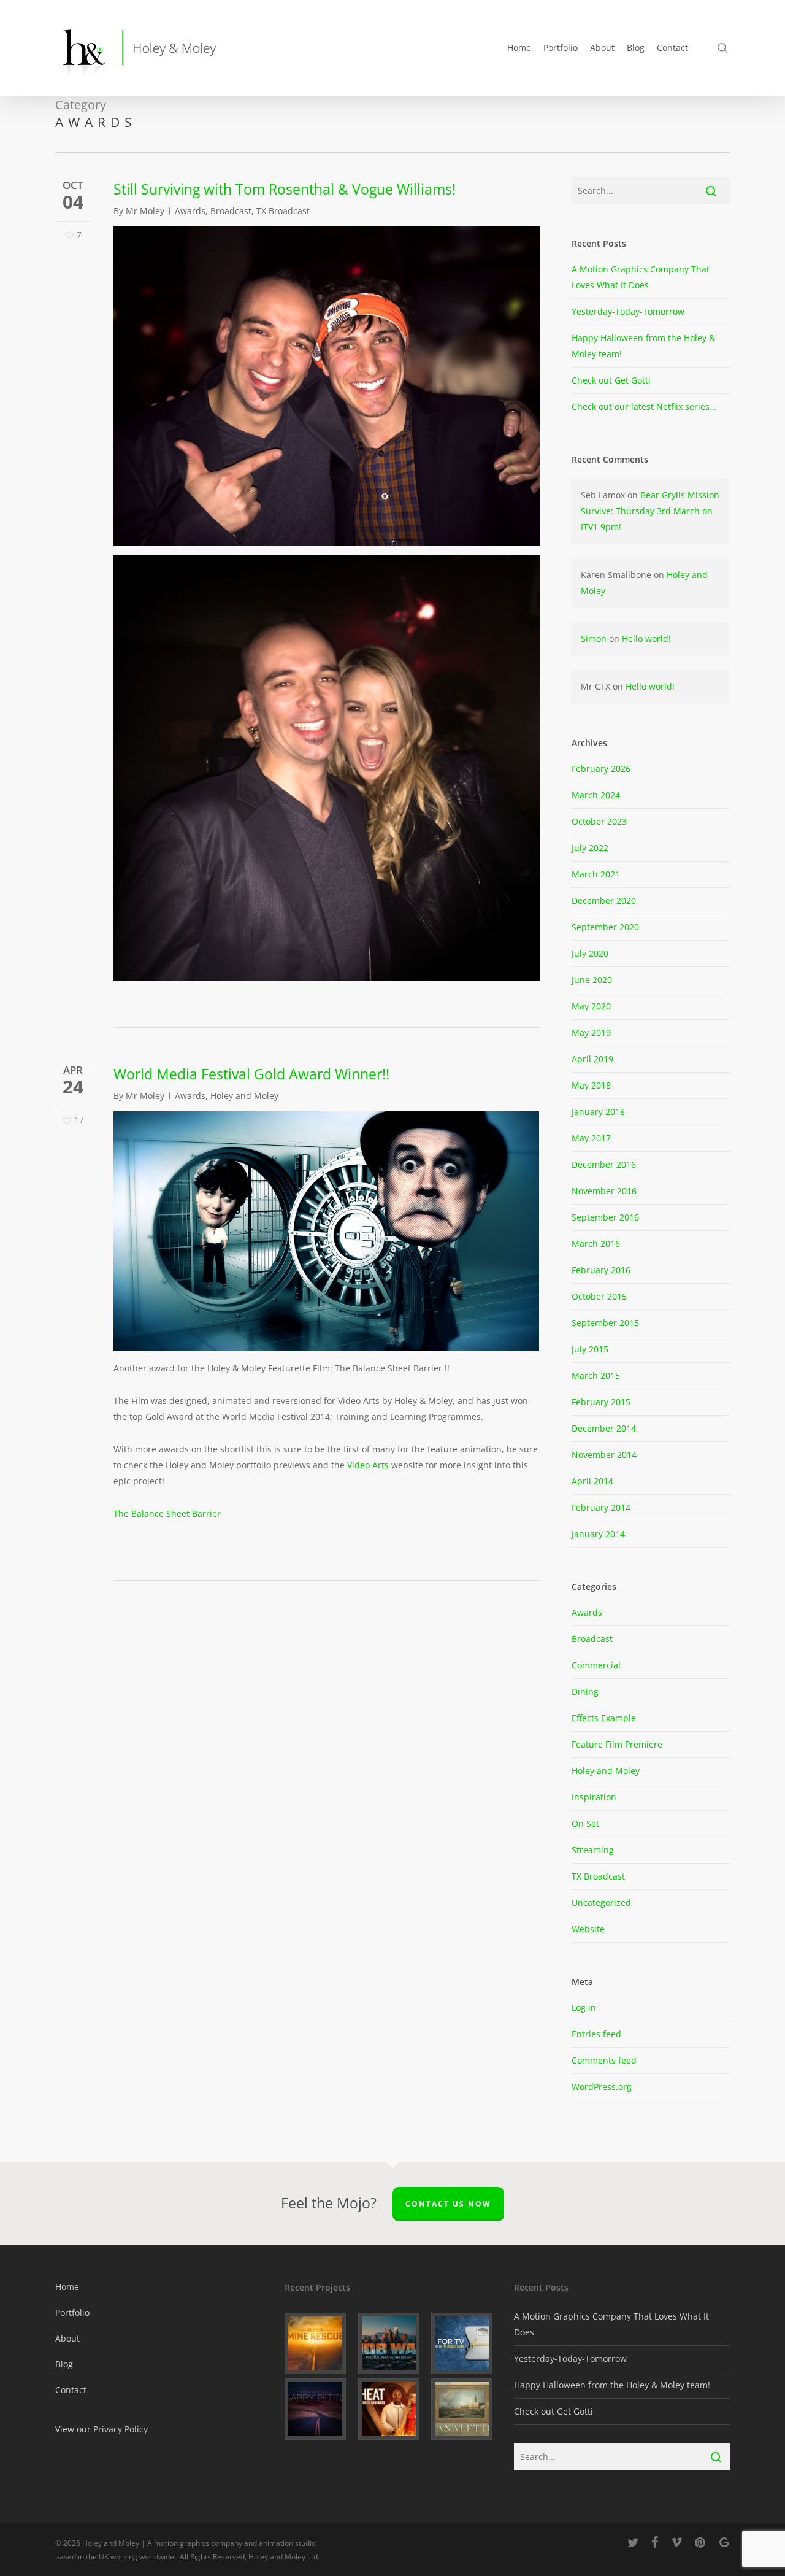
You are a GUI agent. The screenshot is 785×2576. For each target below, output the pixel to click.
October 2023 (599, 821)
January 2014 (598, 1534)
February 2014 (601, 1507)
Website (588, 1929)
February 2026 (601, 769)
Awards (190, 211)
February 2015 (601, 1402)
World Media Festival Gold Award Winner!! (251, 1074)
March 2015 (596, 1375)
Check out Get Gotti (611, 380)
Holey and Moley (244, 1096)
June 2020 (592, 980)
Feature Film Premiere (617, 1744)
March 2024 (596, 795)
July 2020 (590, 953)
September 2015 (605, 1323)
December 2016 (604, 1164)
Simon (594, 638)
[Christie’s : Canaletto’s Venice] (466, 2409)
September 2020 (605, 927)
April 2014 (592, 1481)
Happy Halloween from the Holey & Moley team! (612, 2385)
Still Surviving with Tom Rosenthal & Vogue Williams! (285, 189)
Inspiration (594, 1797)
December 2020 (604, 900)
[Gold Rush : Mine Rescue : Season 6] (319, 2343)
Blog (64, 2364)
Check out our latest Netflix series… (644, 407)
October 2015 (599, 1296)
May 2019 (591, 1032)
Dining (585, 1691)
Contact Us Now (448, 2204)
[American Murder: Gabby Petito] (319, 2409)
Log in (584, 2007)
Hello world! (646, 638)
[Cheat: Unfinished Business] (393, 2409)
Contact (71, 2390)
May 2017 (591, 1138)
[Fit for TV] (466, 2343)
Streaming (593, 1850)
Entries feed (596, 2034)
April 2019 (592, 1059)
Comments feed (604, 2060)
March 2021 (596, 874)
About (67, 2338)
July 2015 (590, 1349)
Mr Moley (145, 211)
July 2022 (590, 848)
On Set (585, 1823)
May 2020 (591, 1006)
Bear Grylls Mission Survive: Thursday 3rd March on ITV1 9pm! (650, 511)
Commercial (596, 1665)
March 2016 (596, 1244)
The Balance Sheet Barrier (167, 1514)
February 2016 (601, 1270)
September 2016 (605, 1217)
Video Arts (368, 1465)
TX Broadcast (283, 211)
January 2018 (598, 1112)
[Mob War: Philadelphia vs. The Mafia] (393, 2343)
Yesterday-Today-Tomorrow (628, 311)
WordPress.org (602, 2087)
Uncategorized (601, 1903)
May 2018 (591, 1085)
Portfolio (72, 2312)
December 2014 (604, 1428)
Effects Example (604, 1718)
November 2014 (604, 1455)
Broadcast (231, 211)
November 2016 (604, 1191)
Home (67, 2287)
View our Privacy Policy (101, 2429)
